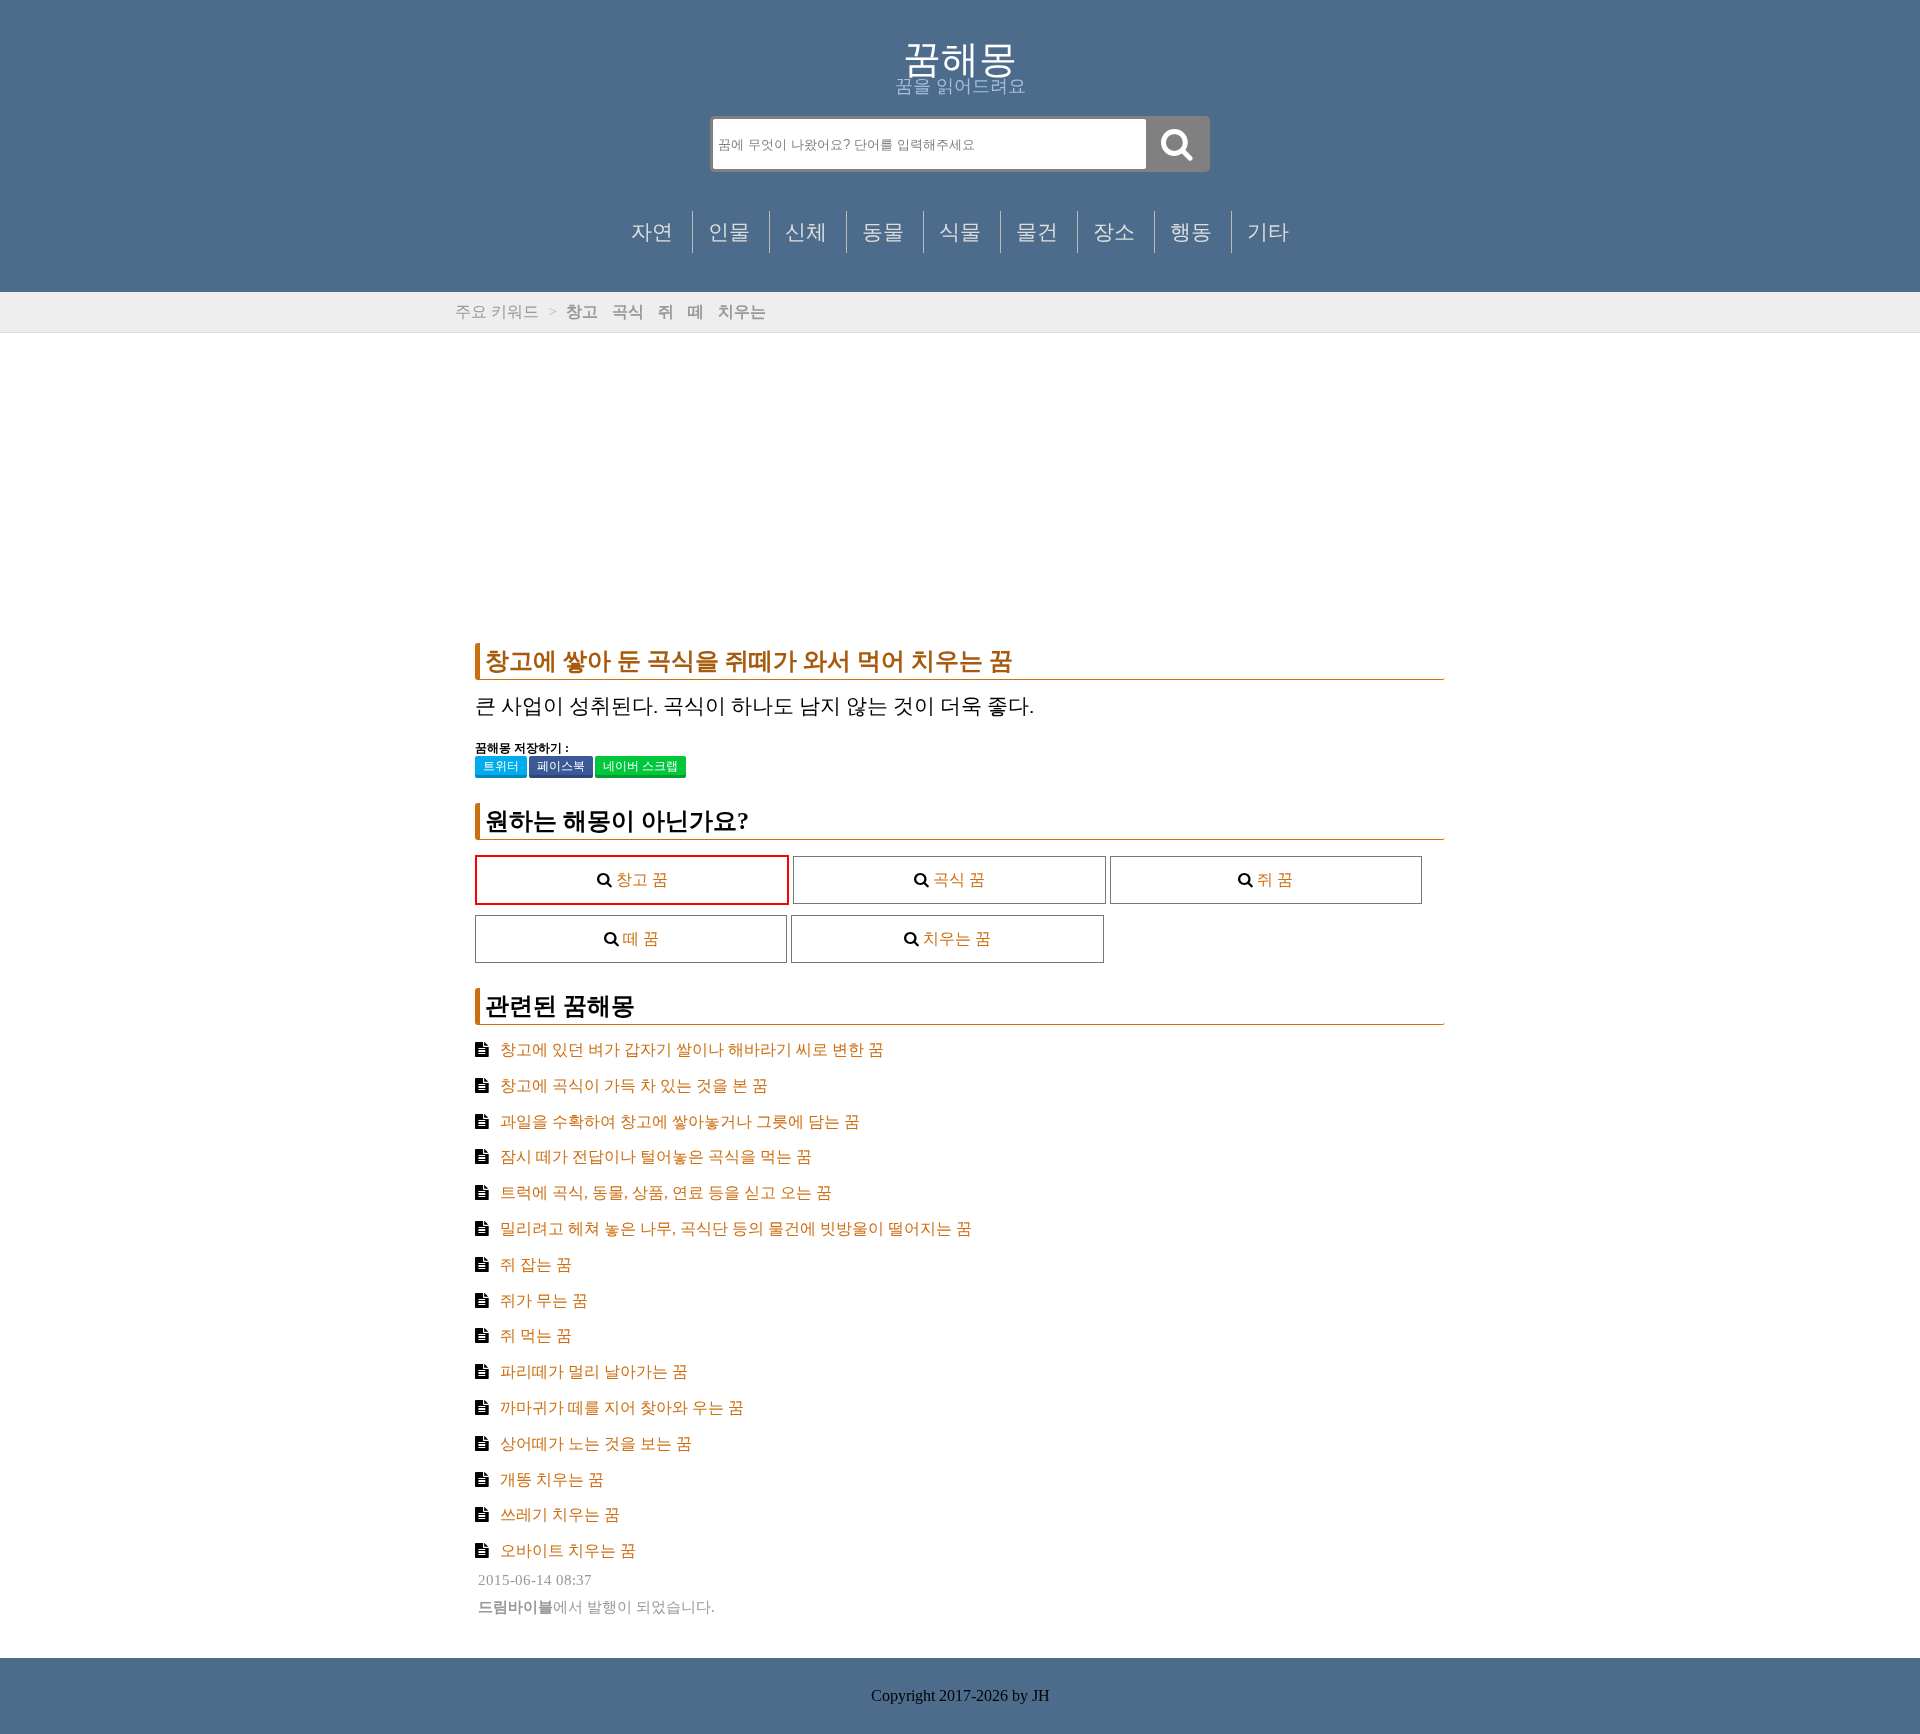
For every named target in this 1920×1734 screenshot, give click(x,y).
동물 (883, 231)
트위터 (501, 766)
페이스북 (561, 766)
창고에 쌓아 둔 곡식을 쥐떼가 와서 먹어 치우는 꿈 (749, 661)
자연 (652, 231)
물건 (1037, 231)
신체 (806, 231)
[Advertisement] (960, 488)
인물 (729, 231)
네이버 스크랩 (640, 766)
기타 (1268, 231)
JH (1041, 1695)
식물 (960, 231)
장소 (1114, 231)
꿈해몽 (960, 59)
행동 (1191, 231)
